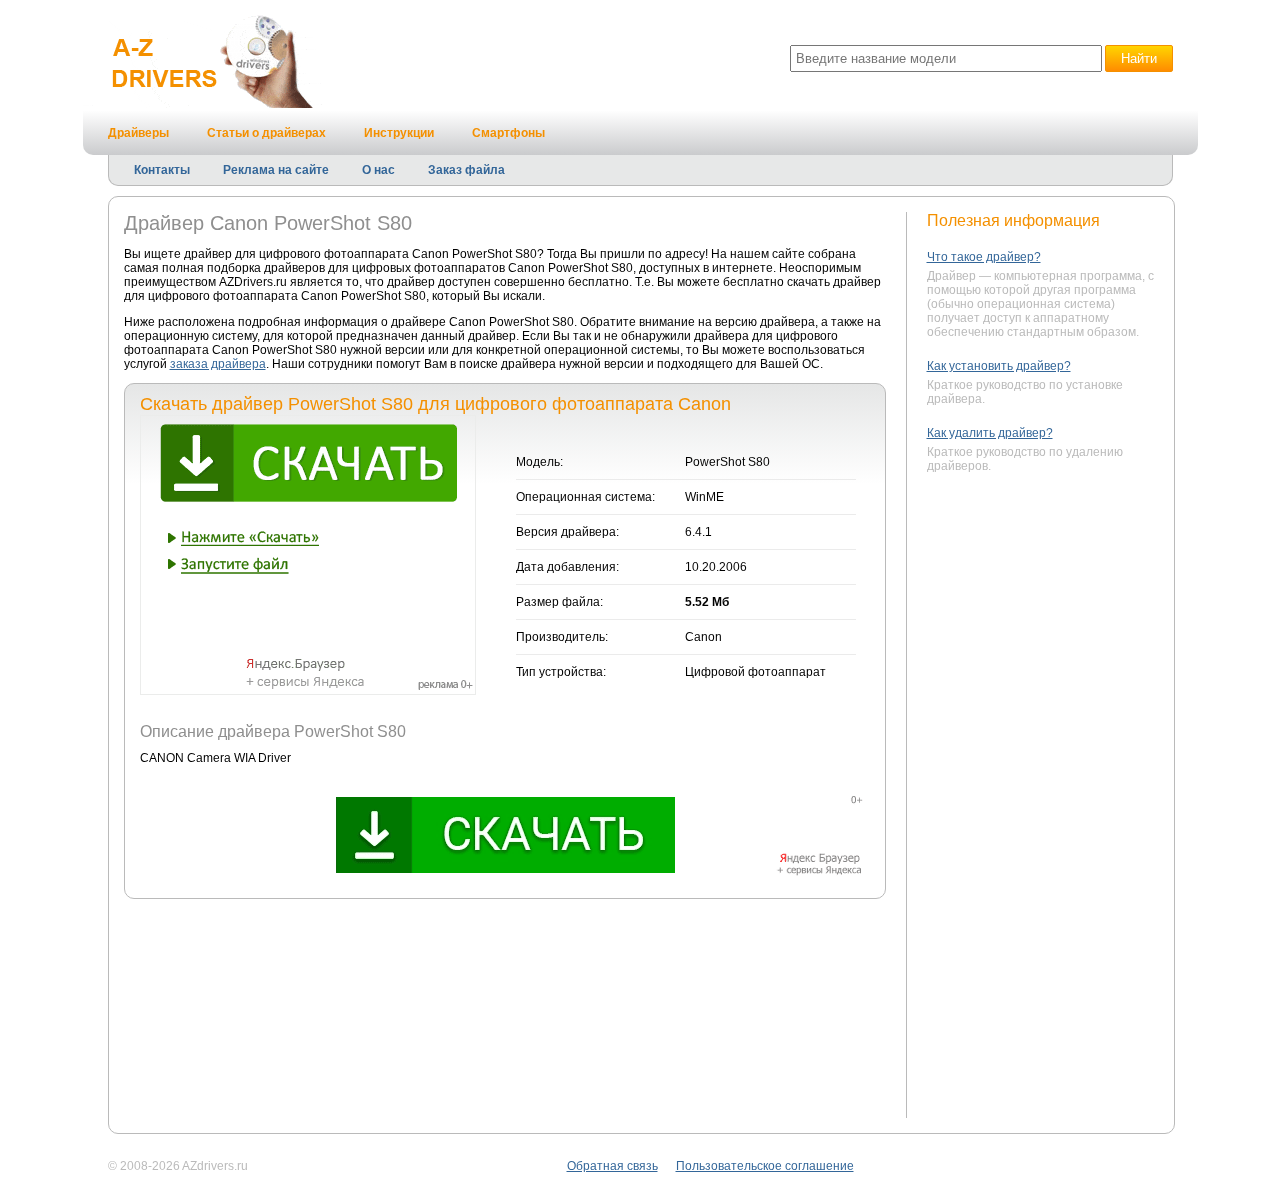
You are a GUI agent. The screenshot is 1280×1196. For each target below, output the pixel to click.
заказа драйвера (218, 364)
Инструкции (399, 133)
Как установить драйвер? (999, 366)
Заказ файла (466, 170)
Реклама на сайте (276, 170)
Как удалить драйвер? (990, 433)
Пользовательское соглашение (765, 1166)
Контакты (162, 170)
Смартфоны (508, 133)
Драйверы (138, 133)
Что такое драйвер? (984, 257)
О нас (378, 170)
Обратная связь (612, 1166)
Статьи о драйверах (266, 133)
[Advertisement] (1047, 798)
